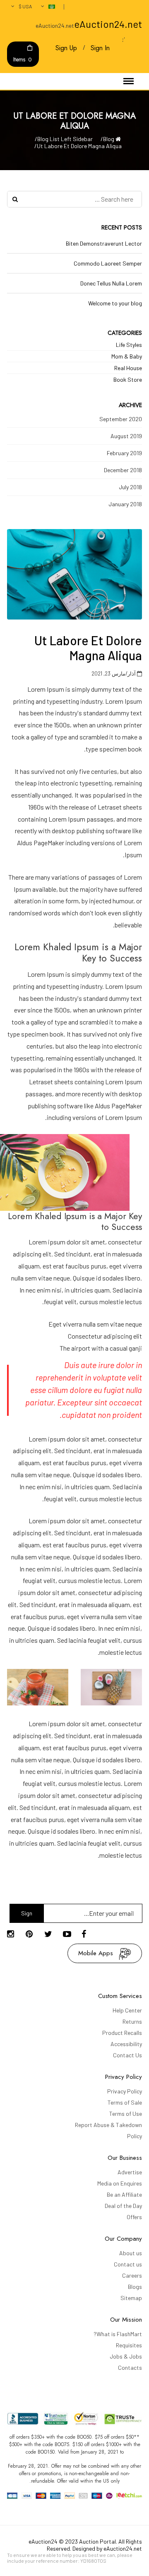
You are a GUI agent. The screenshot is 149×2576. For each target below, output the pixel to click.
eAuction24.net (108, 24)
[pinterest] (33, 1934)
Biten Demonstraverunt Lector (104, 243)
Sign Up (66, 48)
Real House (128, 368)
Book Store (128, 379)
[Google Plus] (14, 1934)
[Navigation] (129, 81)
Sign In (100, 48)
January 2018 (125, 504)
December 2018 (123, 470)
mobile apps (96, 1953)
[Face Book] (89, 1934)
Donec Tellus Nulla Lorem (111, 283)
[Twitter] (52, 1934)
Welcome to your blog (115, 303)
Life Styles (129, 345)
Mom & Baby (127, 356)
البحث (15, 199)
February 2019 (124, 453)
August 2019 (126, 436)
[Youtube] (70, 1934)
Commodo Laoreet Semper (108, 263)
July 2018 (130, 487)
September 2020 (121, 419)
